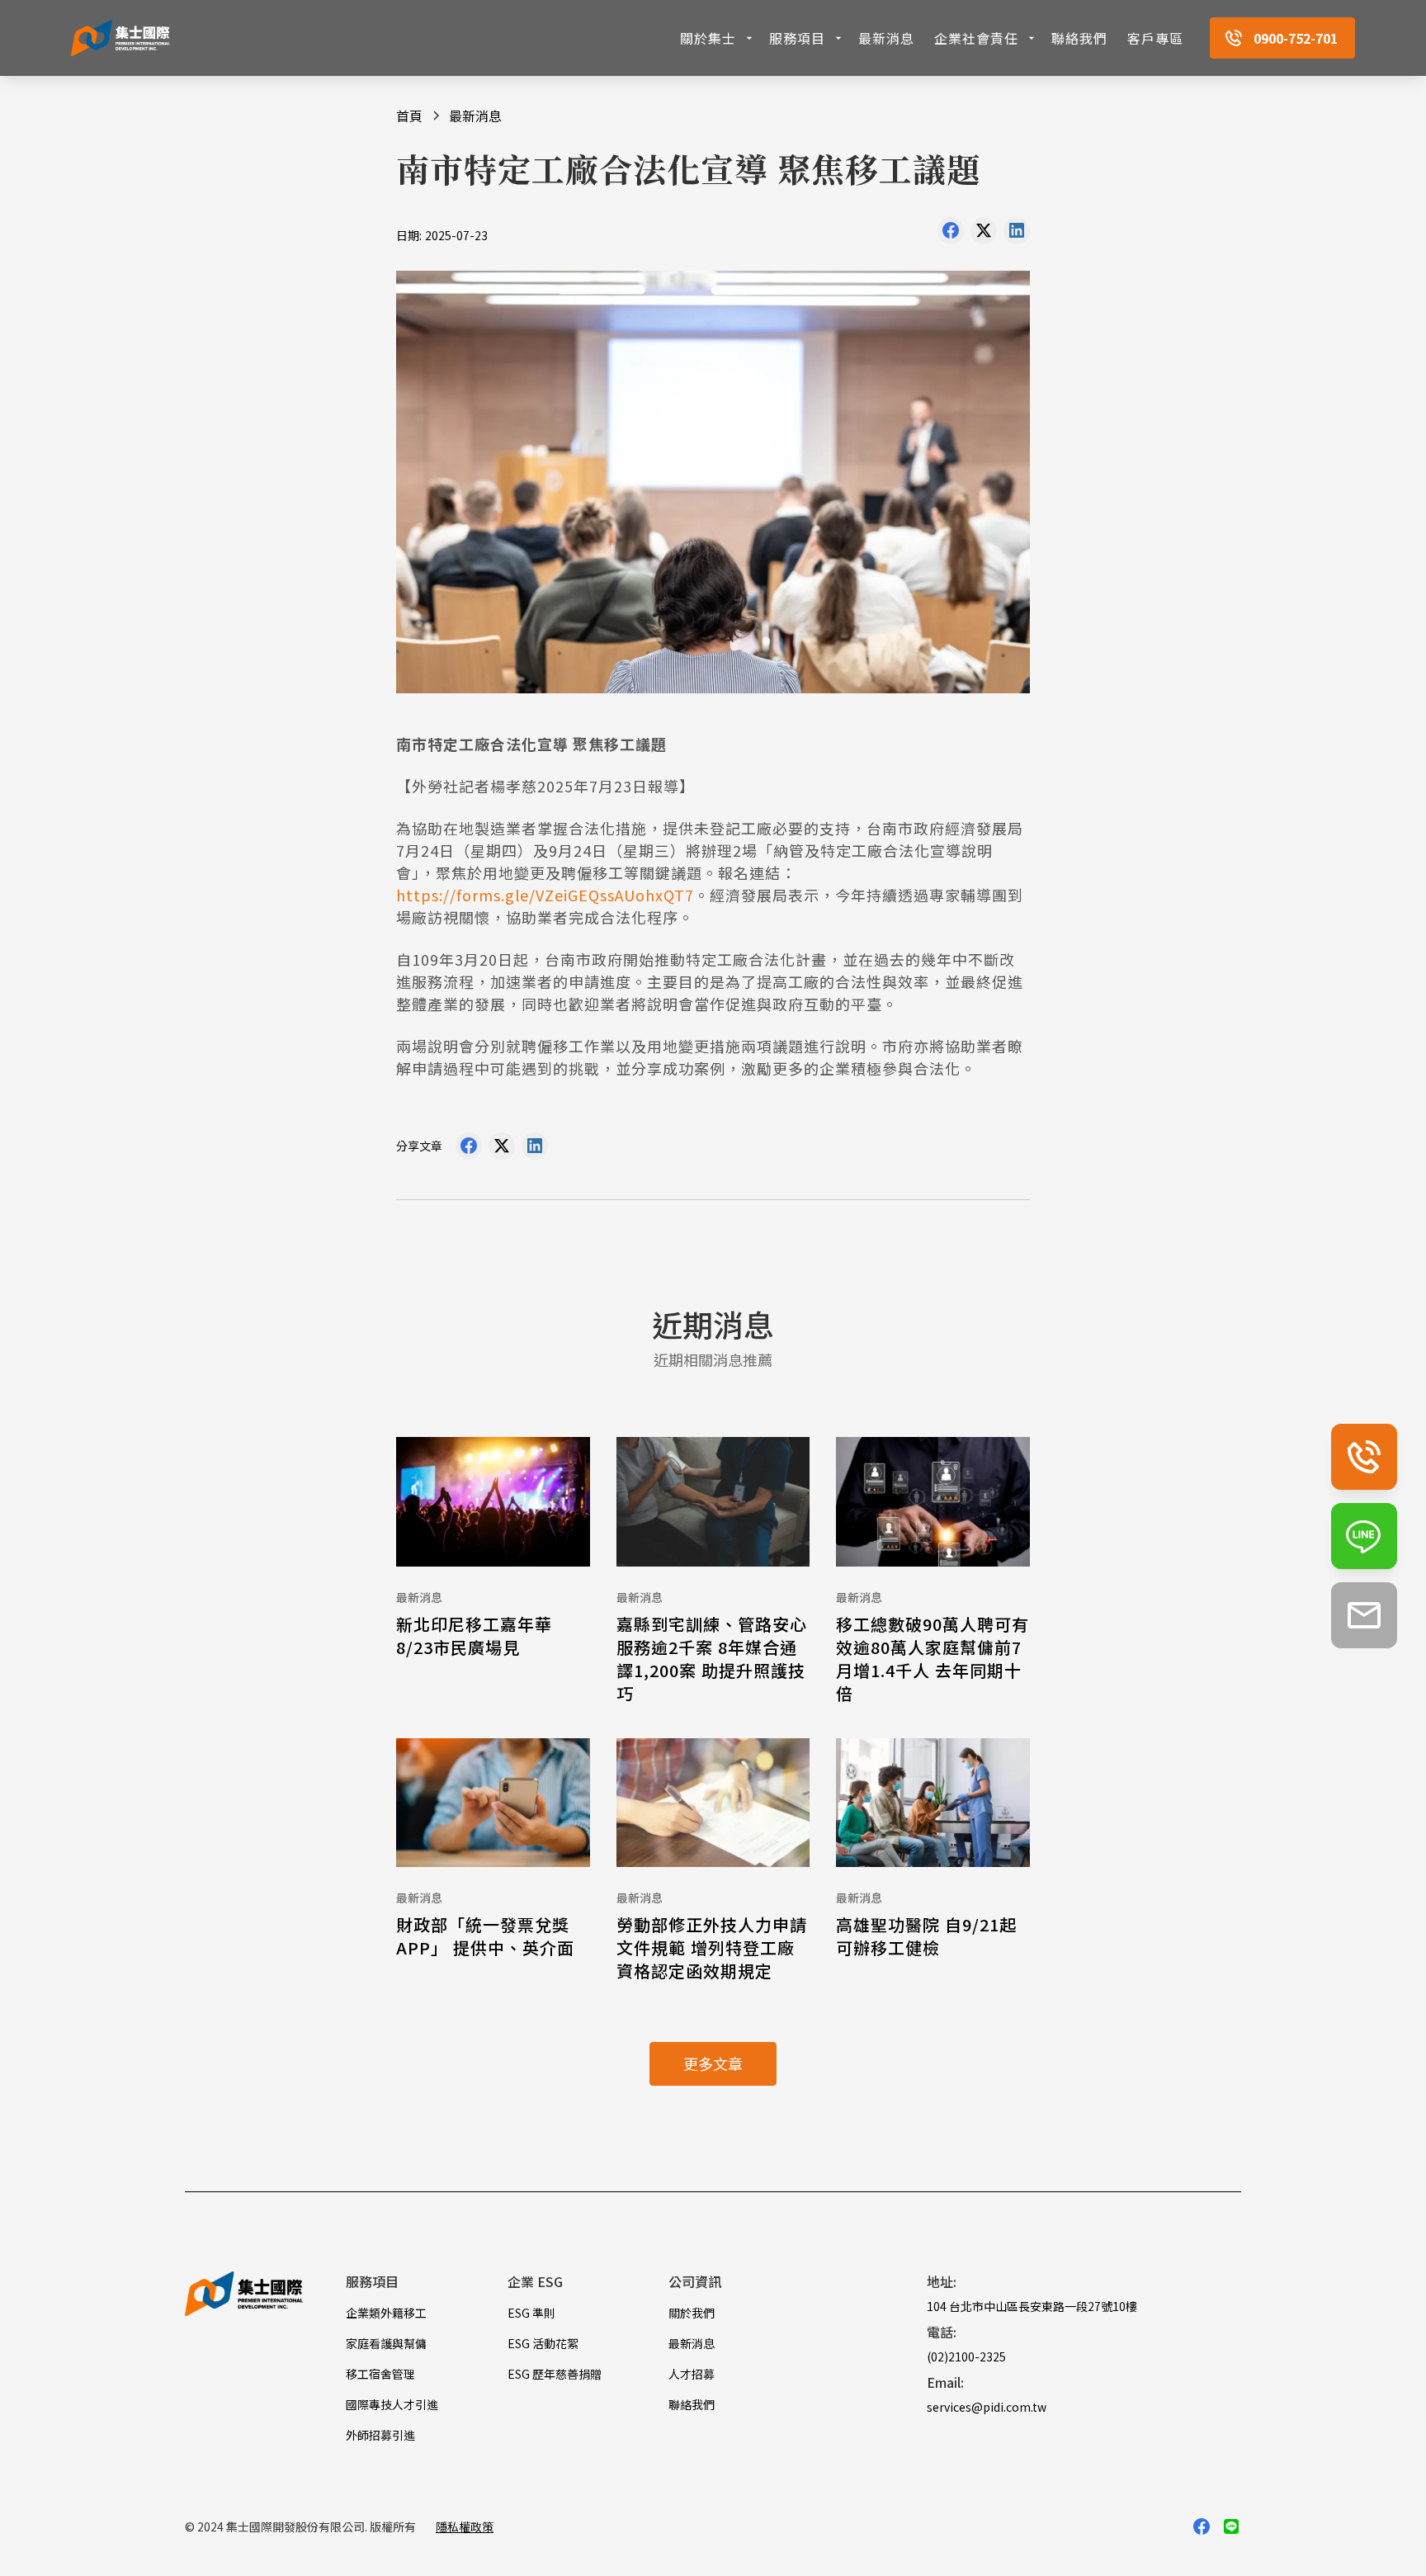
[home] (120, 38)
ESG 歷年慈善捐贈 (555, 2374)
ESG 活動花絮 (543, 2343)
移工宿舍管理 (380, 2374)
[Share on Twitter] (984, 234)
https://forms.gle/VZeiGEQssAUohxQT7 (545, 895)
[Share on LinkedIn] (1017, 234)
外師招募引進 (380, 2435)
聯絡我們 (1079, 38)
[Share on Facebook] (951, 234)
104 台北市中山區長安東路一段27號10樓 (1032, 2306)
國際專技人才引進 (392, 2404)
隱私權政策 (465, 2526)
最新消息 (886, 38)
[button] (718, 38)
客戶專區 (1155, 38)
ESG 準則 (531, 2313)
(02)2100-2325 (966, 2356)
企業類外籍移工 (386, 2313)
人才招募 (692, 2374)
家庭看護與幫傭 (386, 2343)
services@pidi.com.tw (987, 2407)
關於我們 (692, 2313)
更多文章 (713, 2063)
